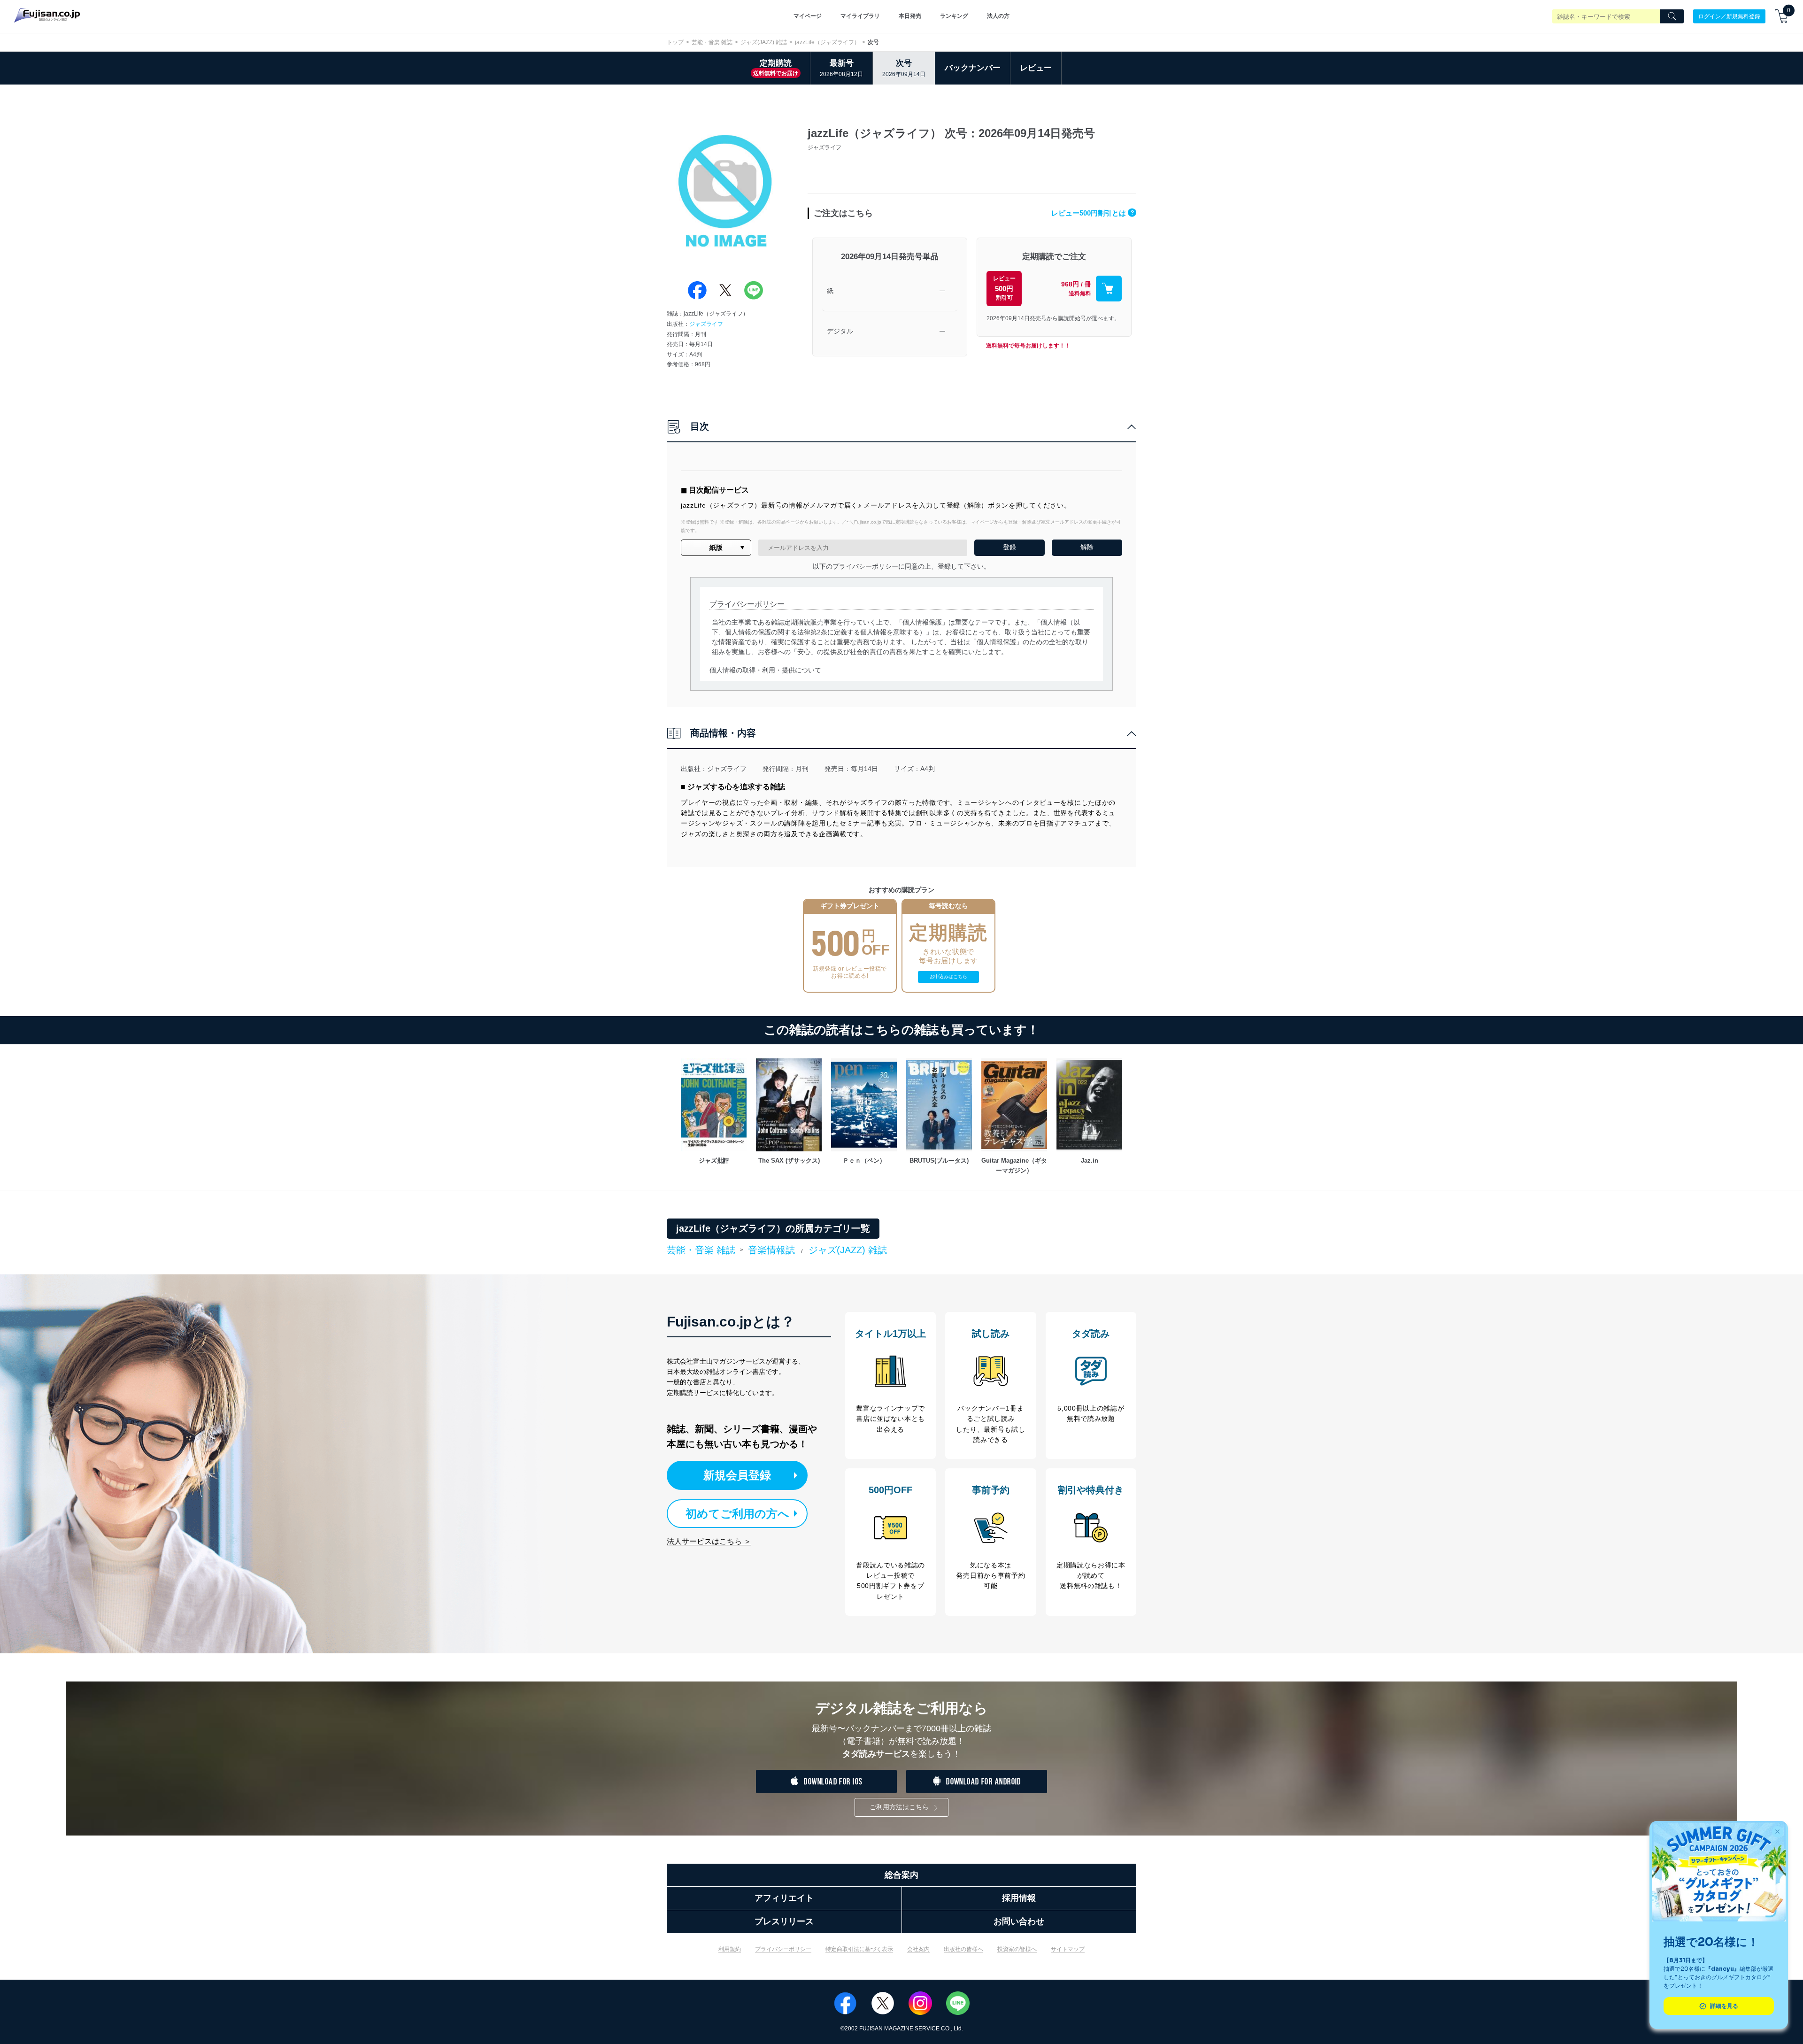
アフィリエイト (784, 1898)
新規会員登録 (737, 1475)
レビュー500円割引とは (1093, 213)
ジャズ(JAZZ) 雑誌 (764, 42)
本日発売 (910, 16)
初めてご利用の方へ (737, 1514)
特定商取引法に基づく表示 (859, 1949)
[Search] (1672, 16)
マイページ (808, 16)
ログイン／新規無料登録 (1729, 16)
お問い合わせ (1019, 1921)
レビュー (1036, 68)
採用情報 (1019, 1898)
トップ (675, 42)
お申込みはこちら (948, 976)
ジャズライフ (706, 324)
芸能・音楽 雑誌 (712, 42)
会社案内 (918, 1949)
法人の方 (998, 16)
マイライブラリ (860, 16)
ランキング (954, 16)
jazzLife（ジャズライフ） (827, 42)
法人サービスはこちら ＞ (709, 1541)
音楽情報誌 (771, 1250)
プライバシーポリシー (783, 1949)
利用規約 (730, 1949)
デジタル (840, 331)
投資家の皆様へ (1017, 1949)
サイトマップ (1068, 1949)
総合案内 (901, 1875)
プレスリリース (784, 1921)
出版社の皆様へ (963, 1949)
